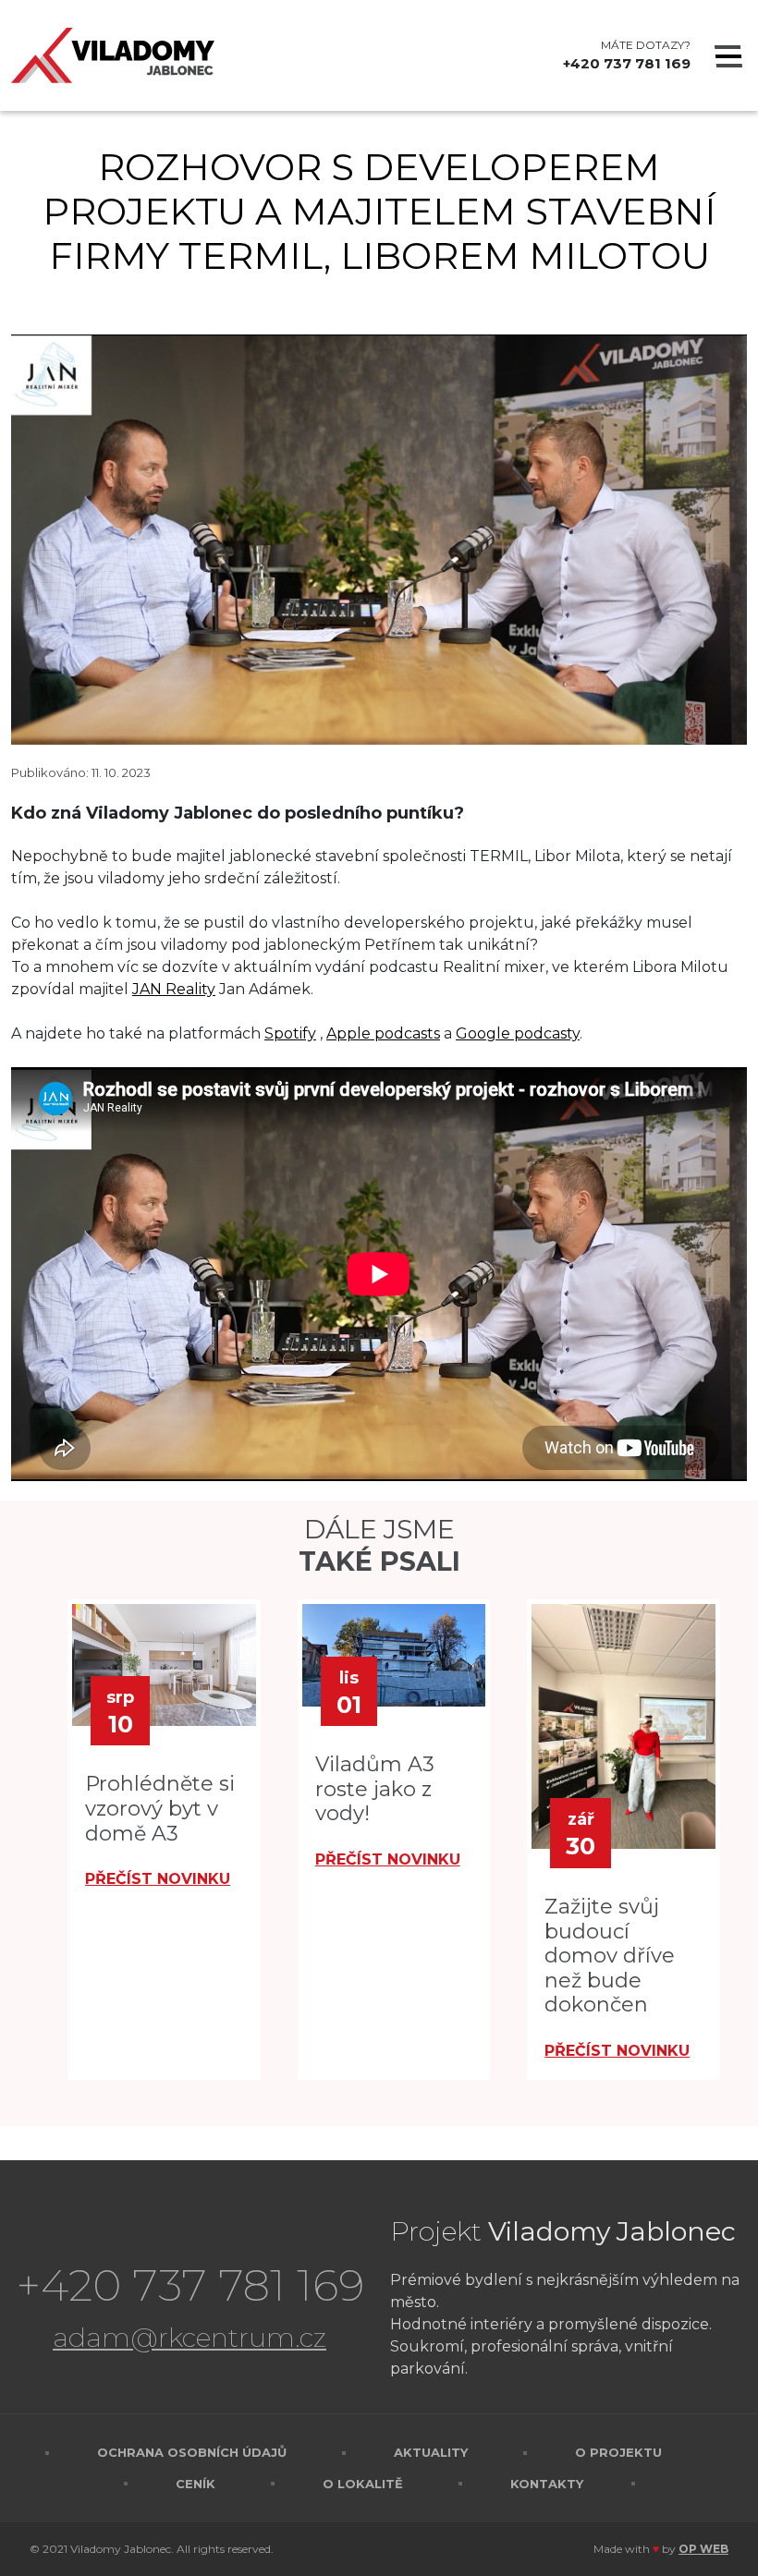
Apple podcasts (383, 1033)
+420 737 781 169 (627, 63)
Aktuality (431, 2452)
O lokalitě (363, 2484)
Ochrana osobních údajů (192, 2452)
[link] (174, 989)
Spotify (290, 1033)
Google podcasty (518, 1033)
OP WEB (703, 2549)
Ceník (196, 2484)
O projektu (618, 2452)
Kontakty (547, 2484)
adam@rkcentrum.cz (189, 2337)
